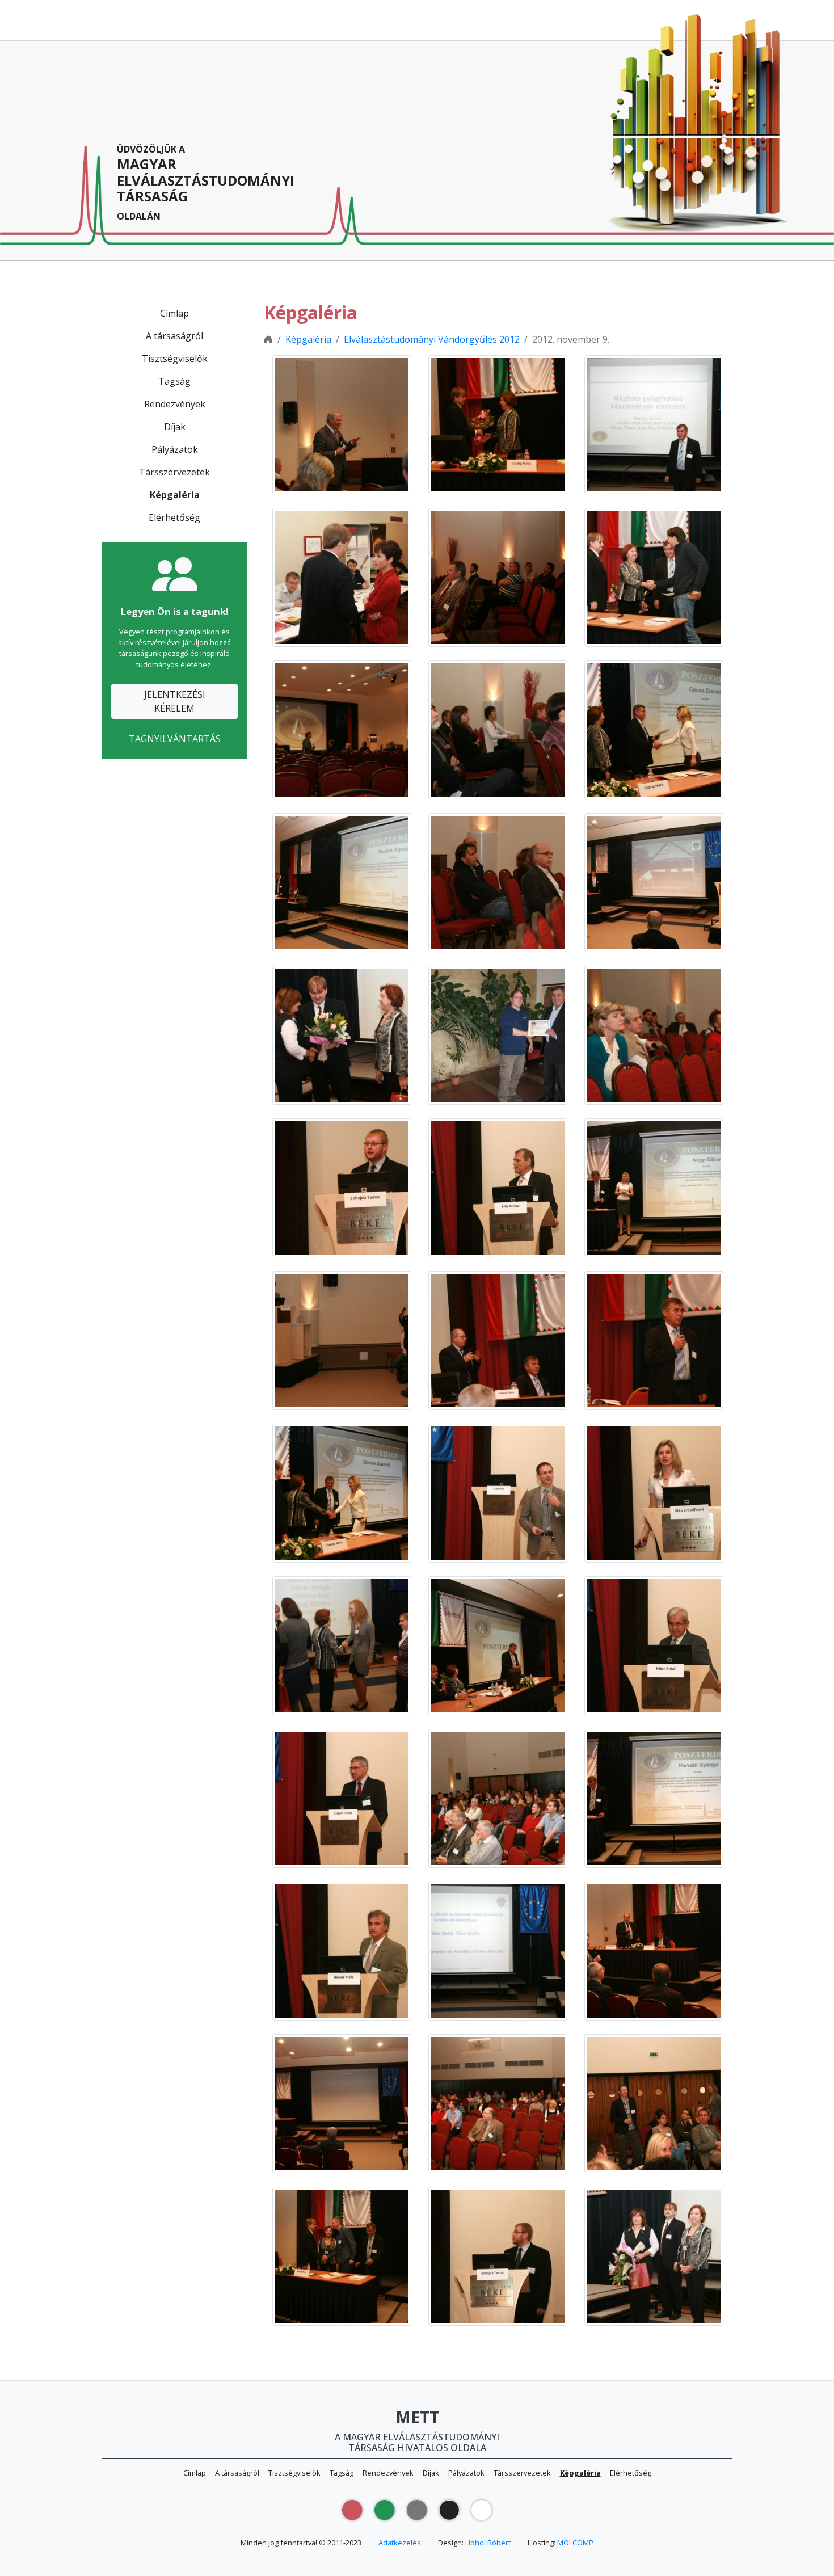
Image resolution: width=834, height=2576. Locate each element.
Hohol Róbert (488, 2543)
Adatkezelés (400, 2543)
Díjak (175, 427)
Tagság (174, 381)
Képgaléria (175, 495)
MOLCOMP (575, 2543)
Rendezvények (175, 404)
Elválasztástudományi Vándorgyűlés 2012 (432, 339)
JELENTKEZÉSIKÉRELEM (175, 701)
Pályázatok (175, 449)
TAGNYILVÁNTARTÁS (175, 739)
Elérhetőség (174, 517)
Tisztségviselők (175, 359)
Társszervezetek (174, 472)
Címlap (174, 313)
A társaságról (174, 336)
